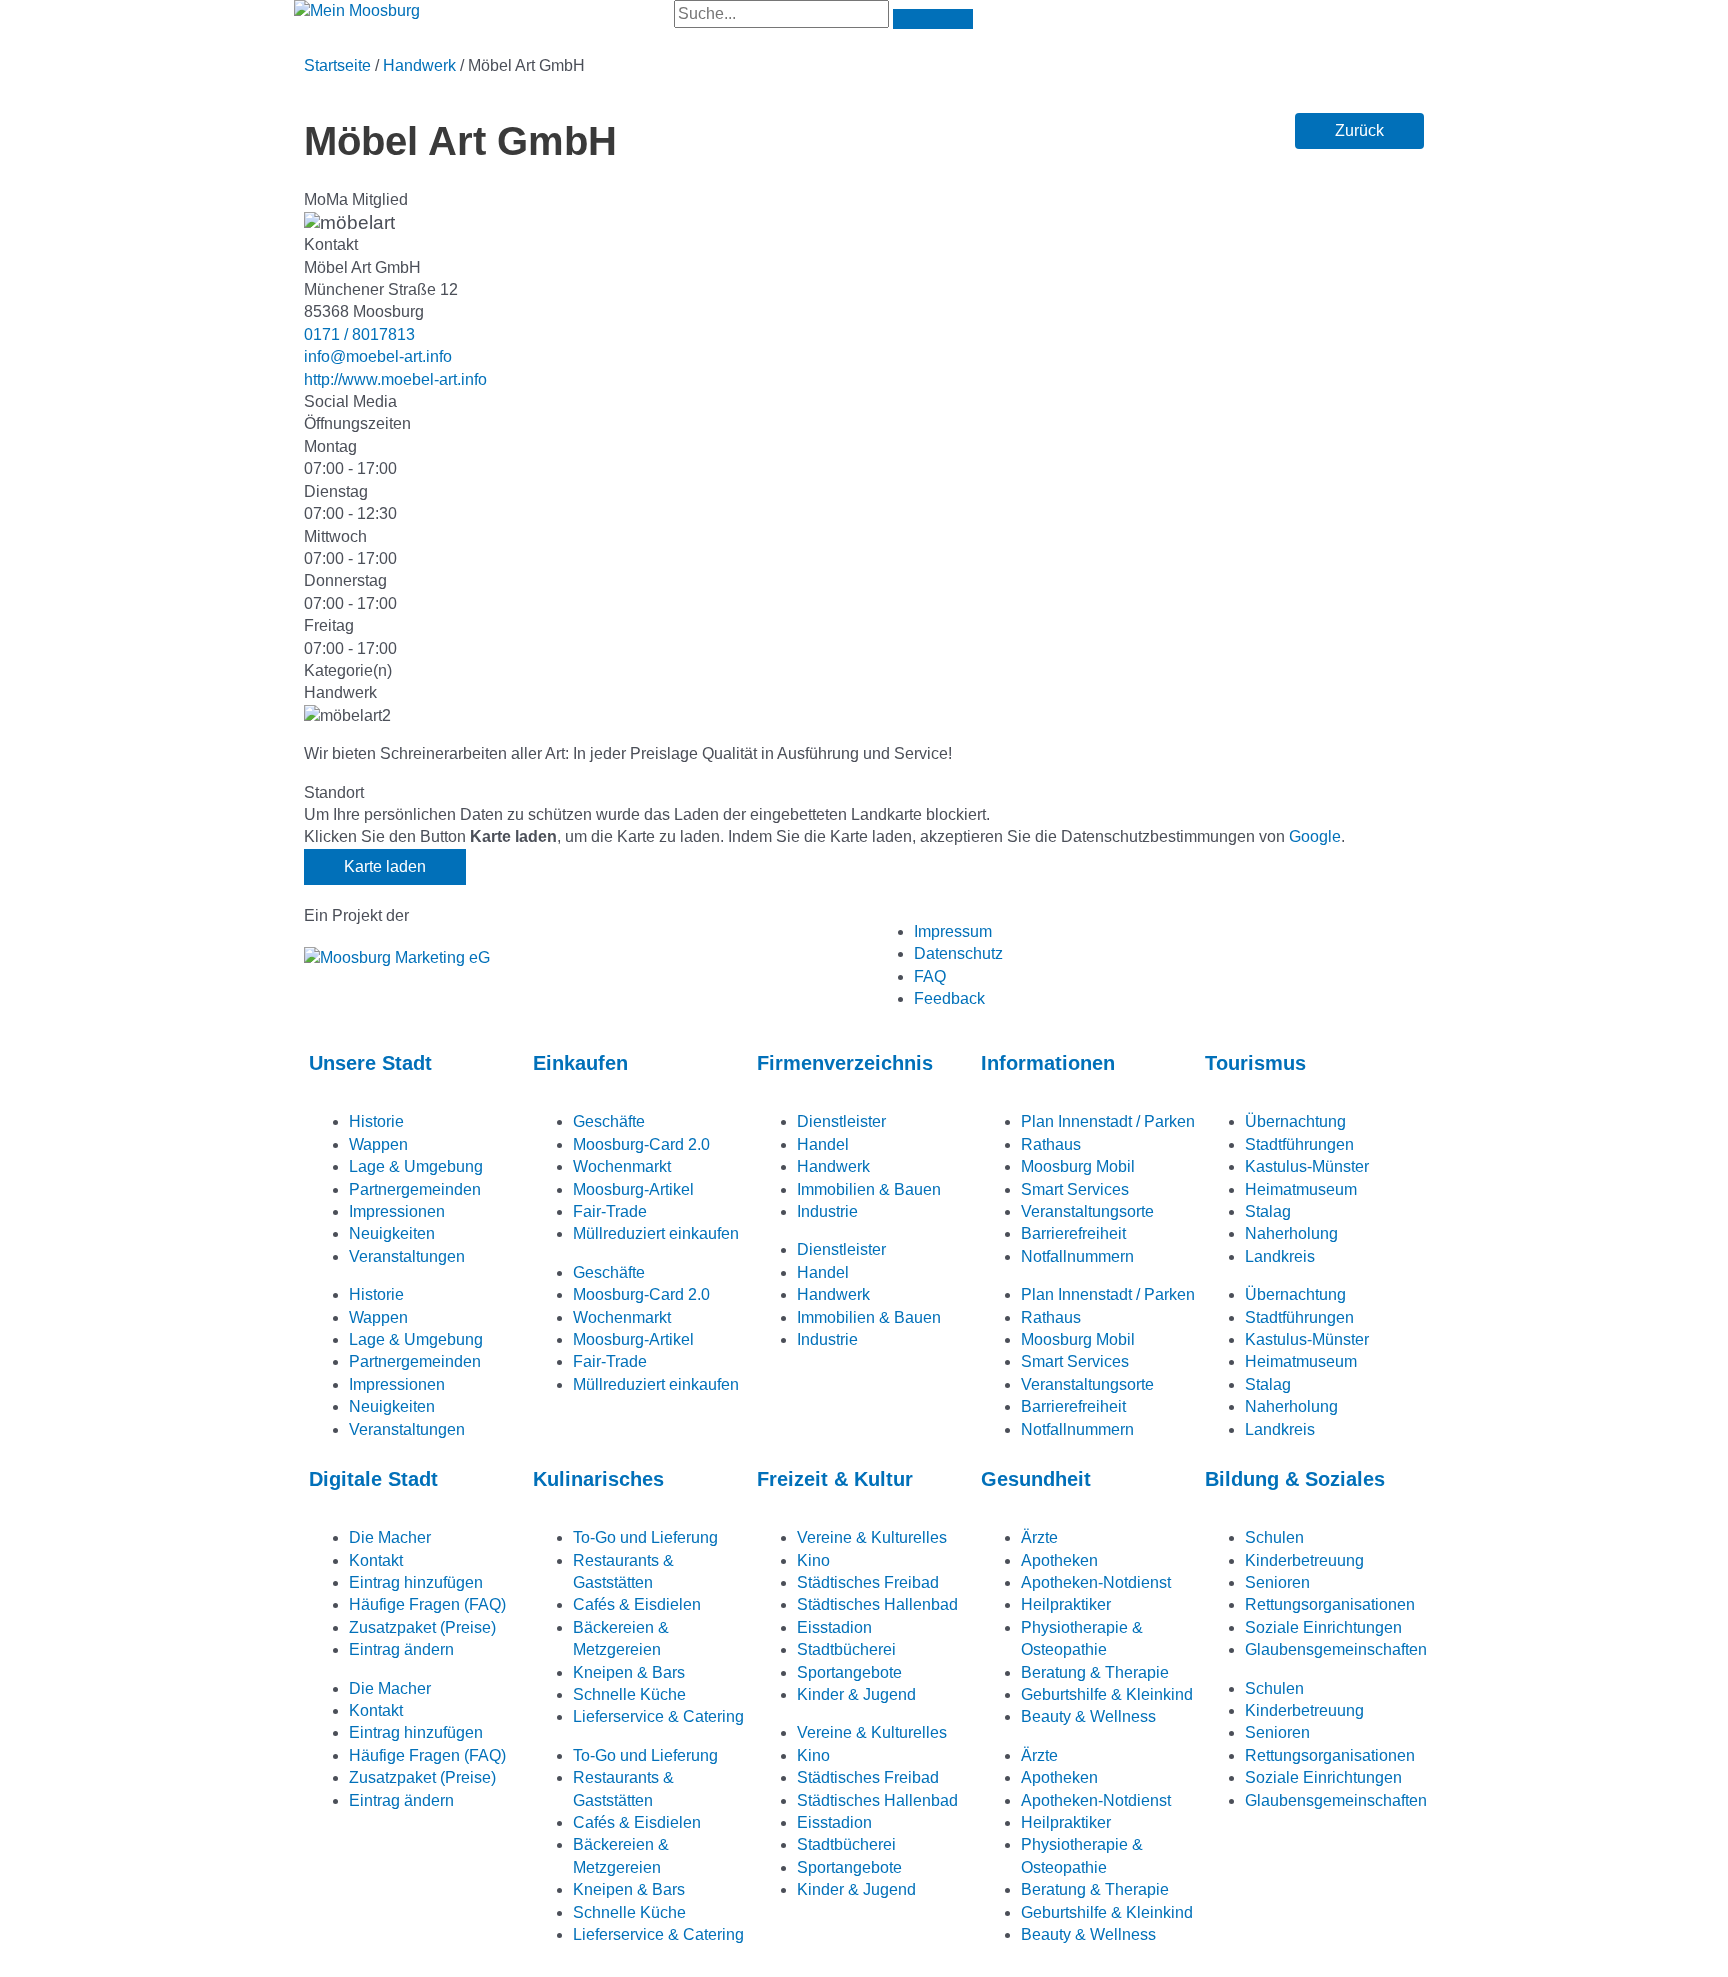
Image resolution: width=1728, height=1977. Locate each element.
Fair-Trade (610, 1211)
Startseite (337, 65)
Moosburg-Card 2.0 (641, 1144)
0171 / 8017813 (359, 334)
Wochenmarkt (622, 1166)
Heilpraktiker (1066, 1604)
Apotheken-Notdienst (1096, 1582)
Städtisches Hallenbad (877, 1604)
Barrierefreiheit (1073, 1233)
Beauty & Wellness (1088, 1716)
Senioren (1277, 1582)
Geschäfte (609, 1121)
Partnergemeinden (415, 1189)
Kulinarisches (598, 1479)
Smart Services (1075, 1189)
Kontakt (376, 1560)
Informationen (1048, 1063)
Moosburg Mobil (1078, 1166)
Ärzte (1039, 1537)
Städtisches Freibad (868, 1582)
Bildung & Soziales (1295, 1479)
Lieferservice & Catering (658, 1716)
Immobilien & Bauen (869, 1189)
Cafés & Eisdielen (637, 1604)
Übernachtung (1295, 1121)
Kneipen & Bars (629, 1672)
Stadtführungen (1299, 1144)
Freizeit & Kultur (835, 1479)
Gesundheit (1036, 1479)
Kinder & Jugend (856, 1694)
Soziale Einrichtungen (1323, 1627)
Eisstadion (834, 1627)
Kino (813, 1560)
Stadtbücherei (846, 1649)
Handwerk (419, 65)
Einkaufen (580, 1063)
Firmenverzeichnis (845, 1063)
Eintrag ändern (401, 1649)
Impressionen (397, 1211)
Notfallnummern (1077, 1256)
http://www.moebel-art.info (395, 379)
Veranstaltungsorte (1087, 1211)
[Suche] (933, 19)
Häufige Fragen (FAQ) (427, 1604)
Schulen (1274, 1537)
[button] (1359, 131)
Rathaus (1051, 1144)
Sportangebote (849, 1672)
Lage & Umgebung (416, 1166)
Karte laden (385, 866)
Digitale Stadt (373, 1479)
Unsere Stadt (370, 1063)
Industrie (827, 1211)
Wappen (378, 1144)
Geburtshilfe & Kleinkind (1107, 1694)
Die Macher (390, 1537)
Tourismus (1255, 1063)
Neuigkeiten (392, 1233)
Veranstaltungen (407, 1256)
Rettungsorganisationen (1330, 1604)
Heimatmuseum (1301, 1189)
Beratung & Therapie (1095, 1672)
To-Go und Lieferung (645, 1537)
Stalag (1268, 1211)
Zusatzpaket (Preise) (422, 1627)
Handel (823, 1144)
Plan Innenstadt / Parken (1108, 1121)
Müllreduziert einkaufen (656, 1233)
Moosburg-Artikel (633, 1189)
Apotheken (1059, 1560)
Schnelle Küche (629, 1694)
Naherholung (1291, 1233)
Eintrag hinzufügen (416, 1582)
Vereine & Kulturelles (872, 1537)
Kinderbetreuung (1304, 1560)
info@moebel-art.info (378, 356)
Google (1315, 836)
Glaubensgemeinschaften (1336, 1649)
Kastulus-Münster (1307, 1166)
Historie (376, 1121)
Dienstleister (841, 1121)
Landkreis (1280, 1256)
